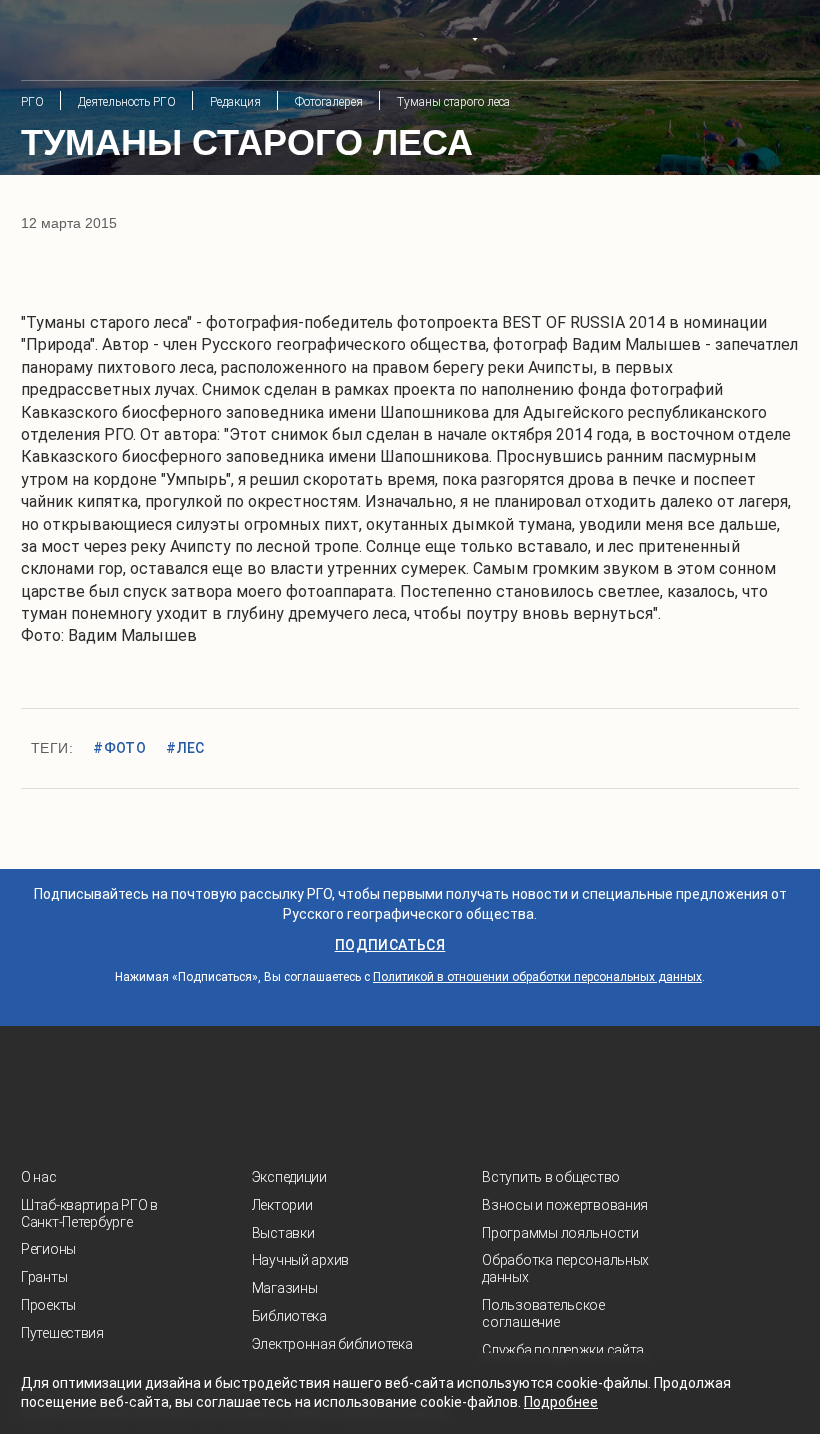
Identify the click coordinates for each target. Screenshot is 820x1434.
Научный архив (300, 1260)
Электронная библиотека (332, 1344)
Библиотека (289, 1316)
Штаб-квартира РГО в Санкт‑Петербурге (89, 1213)
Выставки (283, 1233)
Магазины (285, 1288)
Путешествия (62, 1333)
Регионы (48, 1249)
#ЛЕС (185, 748)
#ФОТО (119, 748)
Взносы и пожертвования (565, 1205)
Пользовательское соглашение (543, 1313)
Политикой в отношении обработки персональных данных (537, 977)
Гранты (44, 1277)
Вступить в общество (551, 1177)
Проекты (48, 1305)
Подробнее (561, 1402)
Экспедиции (289, 1177)
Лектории (282, 1205)
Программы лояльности (560, 1233)
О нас (39, 1177)
